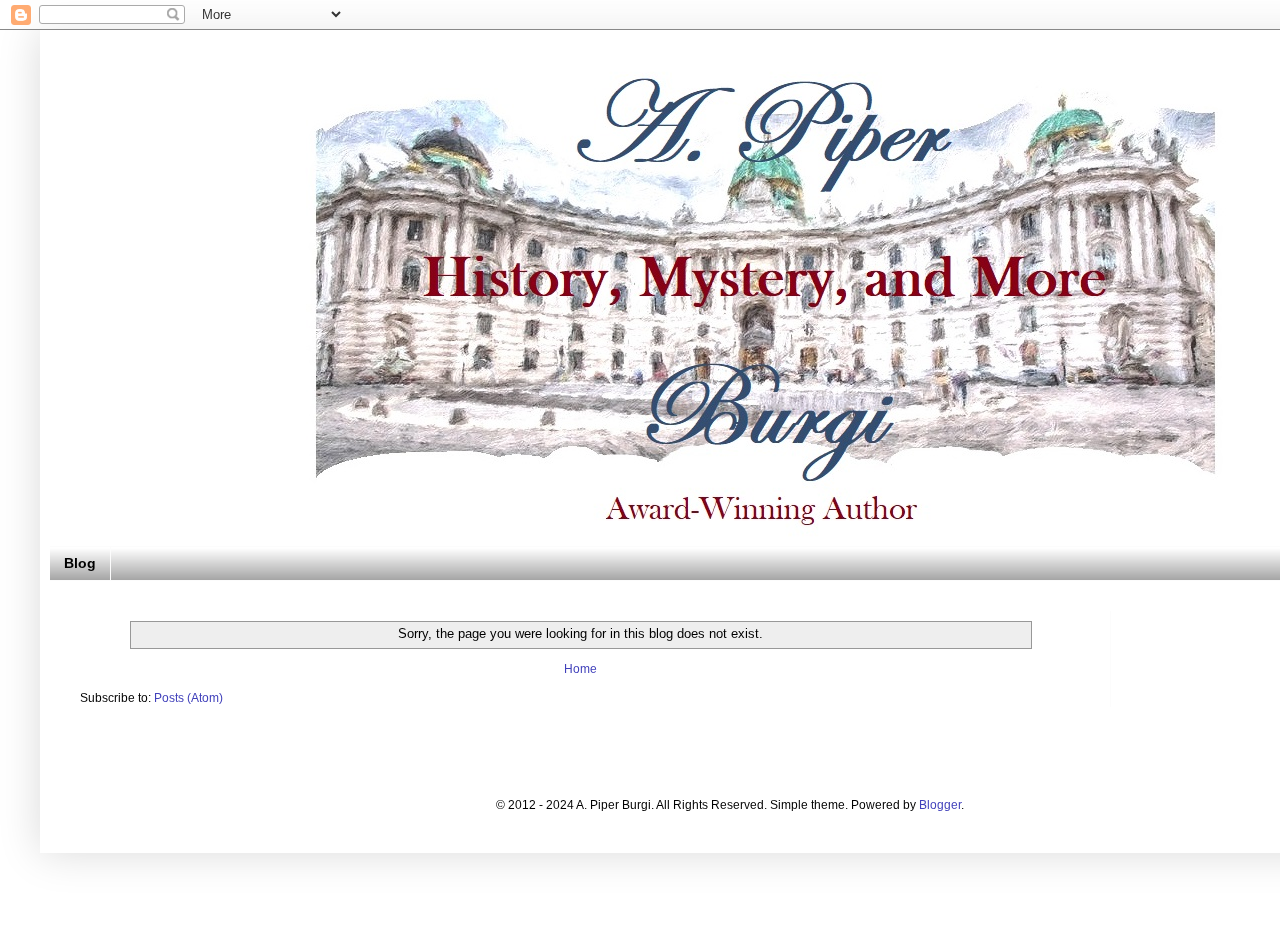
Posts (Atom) (188, 698)
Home (580, 669)
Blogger (940, 805)
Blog (80, 563)
